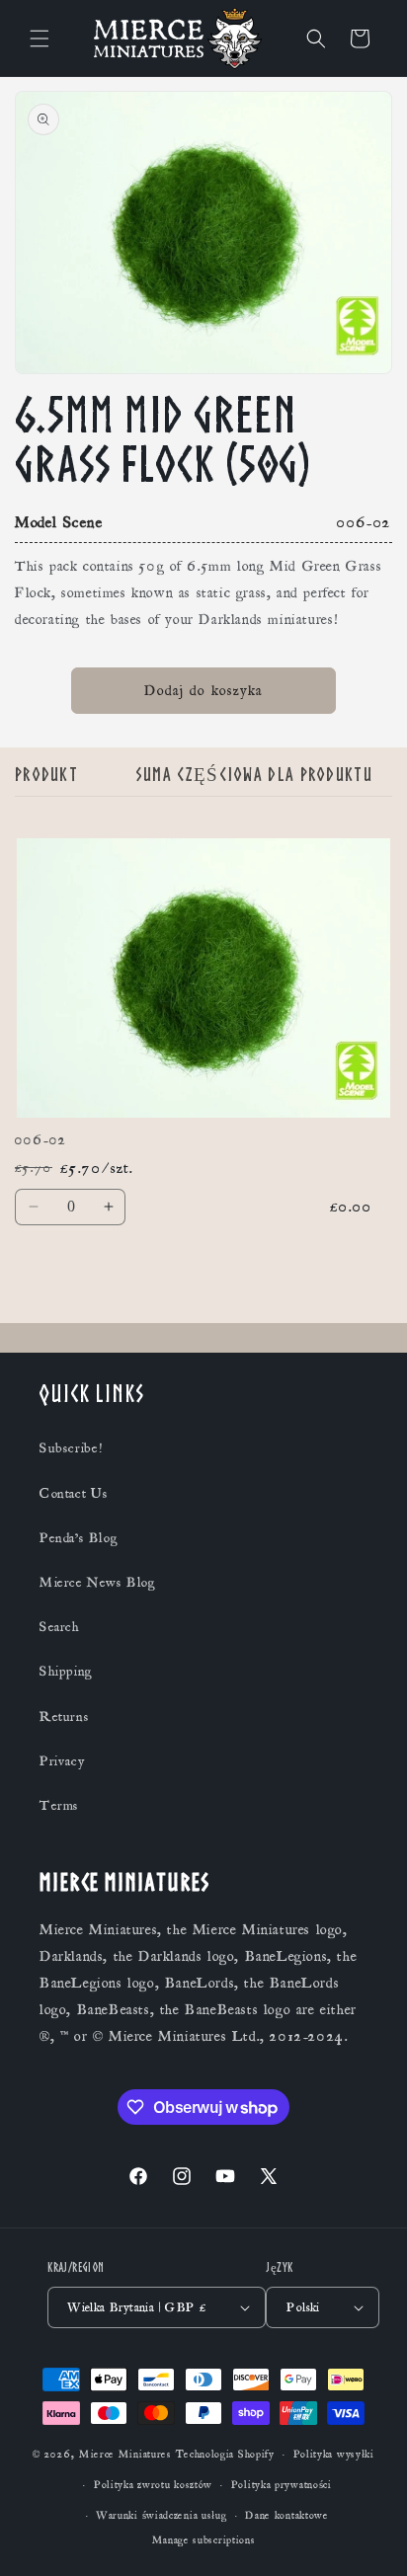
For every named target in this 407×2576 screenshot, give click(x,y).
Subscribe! (71, 1448)
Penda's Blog (79, 1538)
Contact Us (74, 1494)
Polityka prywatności (282, 2485)
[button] (40, 39)
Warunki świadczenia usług (162, 2516)
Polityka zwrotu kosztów (153, 2485)
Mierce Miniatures (125, 2455)
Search (60, 1627)
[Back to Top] (367, 2537)
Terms (59, 1806)
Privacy (62, 1761)
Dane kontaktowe (287, 2516)
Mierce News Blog (98, 1583)
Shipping (66, 1672)
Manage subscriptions (204, 2540)
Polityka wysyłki (334, 2455)
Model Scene (59, 522)
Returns (64, 1717)
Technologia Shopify (225, 2455)
